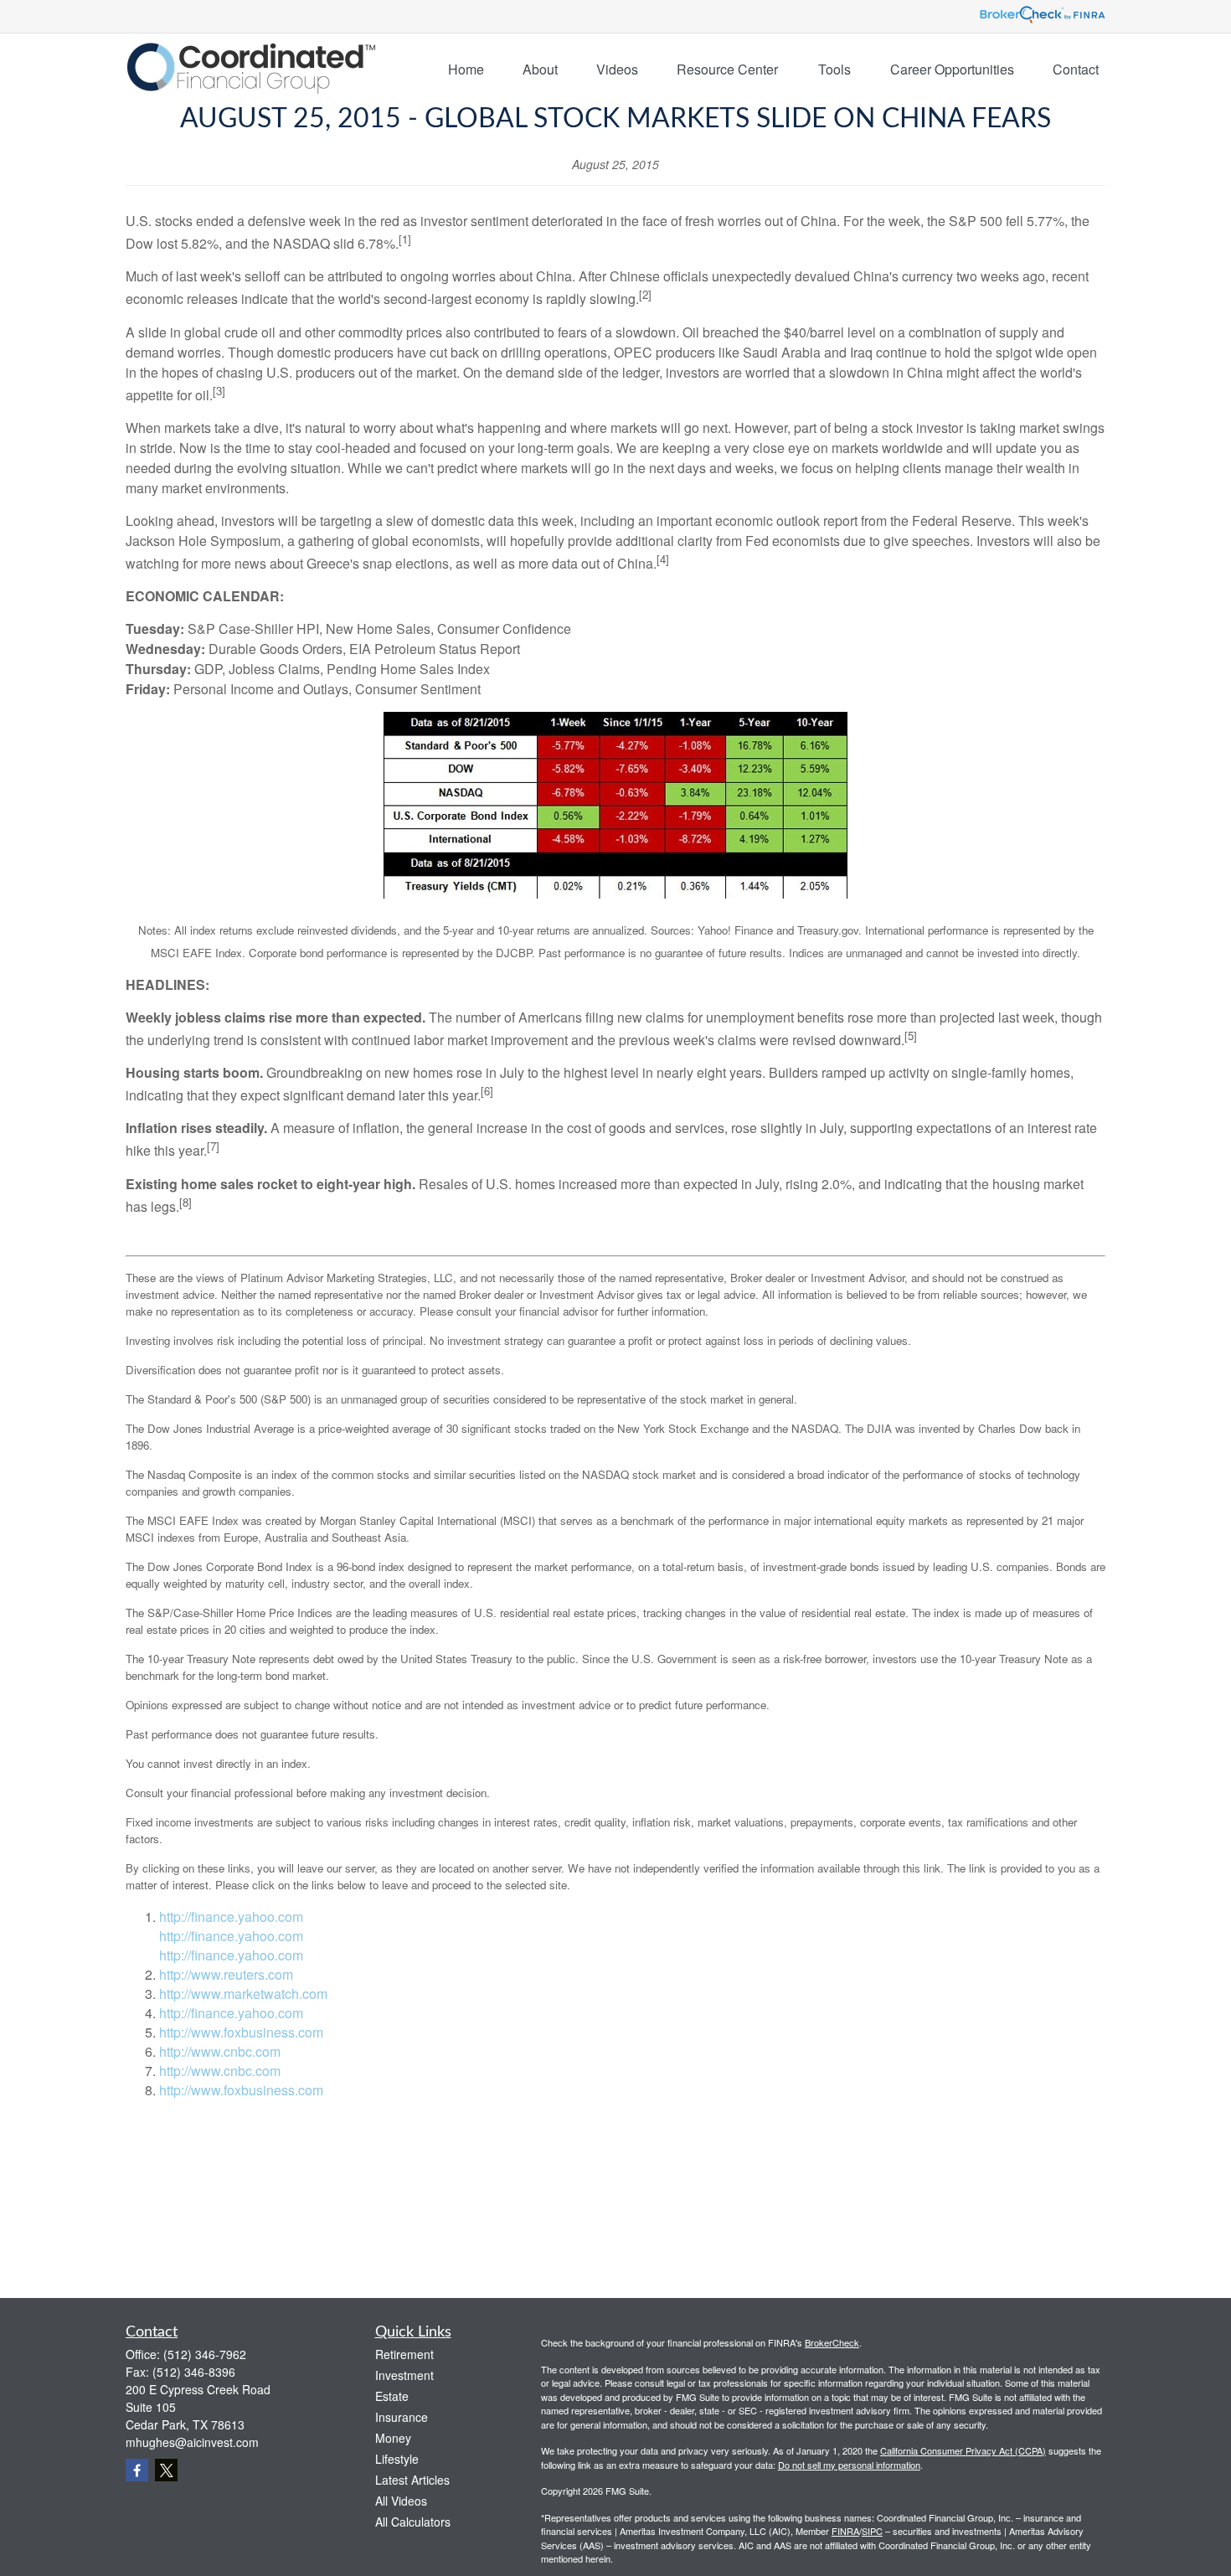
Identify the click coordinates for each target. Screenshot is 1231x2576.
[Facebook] (137, 2470)
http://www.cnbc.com (220, 2051)
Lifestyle (397, 2459)
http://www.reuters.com (226, 1974)
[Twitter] (166, 2470)
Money (393, 2438)
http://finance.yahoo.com (231, 1917)
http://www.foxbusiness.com (241, 2032)
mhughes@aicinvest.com (192, 2442)
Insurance (402, 2417)
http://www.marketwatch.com (243, 1994)
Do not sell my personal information (849, 2465)
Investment (404, 2375)
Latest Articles (412, 2480)
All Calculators (413, 2522)
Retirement (404, 2354)
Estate (392, 2396)
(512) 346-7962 (205, 2354)
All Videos (401, 2501)
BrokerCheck (832, 2342)
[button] (466, 68)
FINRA (845, 2531)
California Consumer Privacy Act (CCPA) (963, 2450)
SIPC (872, 2531)
